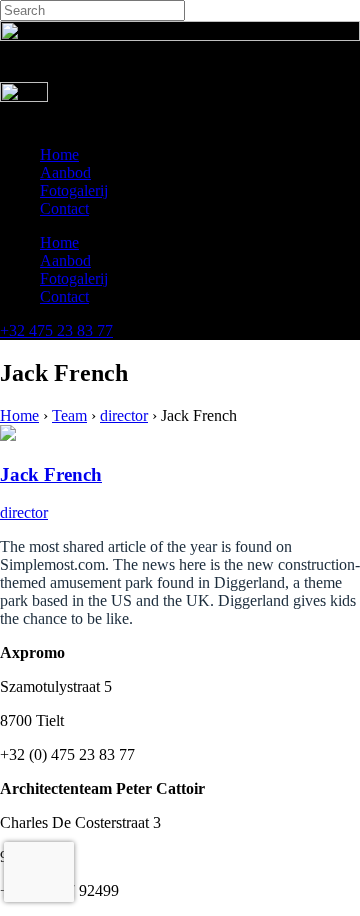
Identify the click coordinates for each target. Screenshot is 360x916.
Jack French (51, 474)
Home (59, 154)
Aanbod (65, 172)
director (124, 415)
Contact (64, 208)
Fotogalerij (74, 190)
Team (69, 415)
